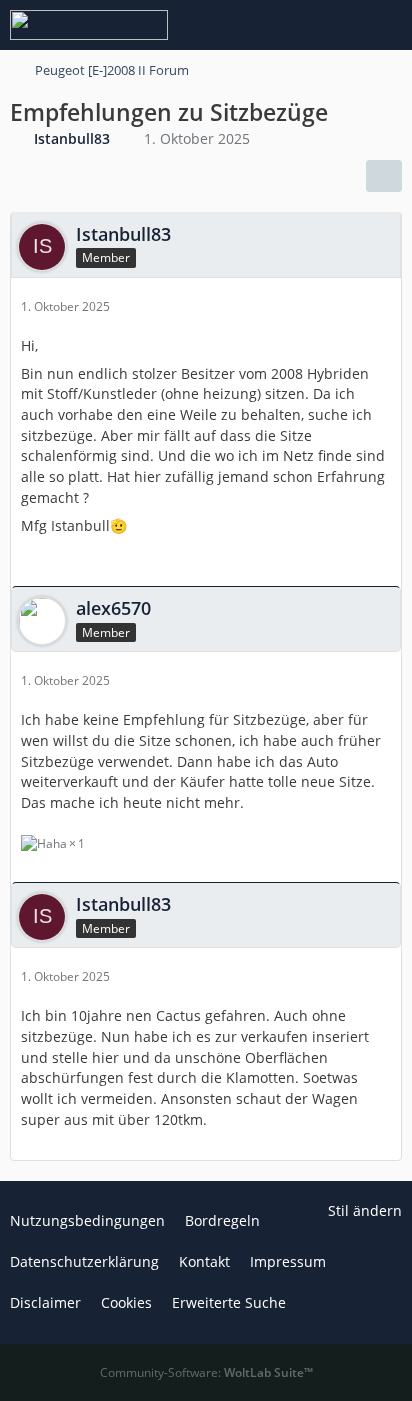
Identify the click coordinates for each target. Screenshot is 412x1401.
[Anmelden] (336, 25)
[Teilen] (384, 176)
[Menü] (386, 25)
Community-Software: (206, 1372)
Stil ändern (365, 1210)
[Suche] (286, 25)
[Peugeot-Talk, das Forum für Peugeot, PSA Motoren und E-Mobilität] (89, 25)
